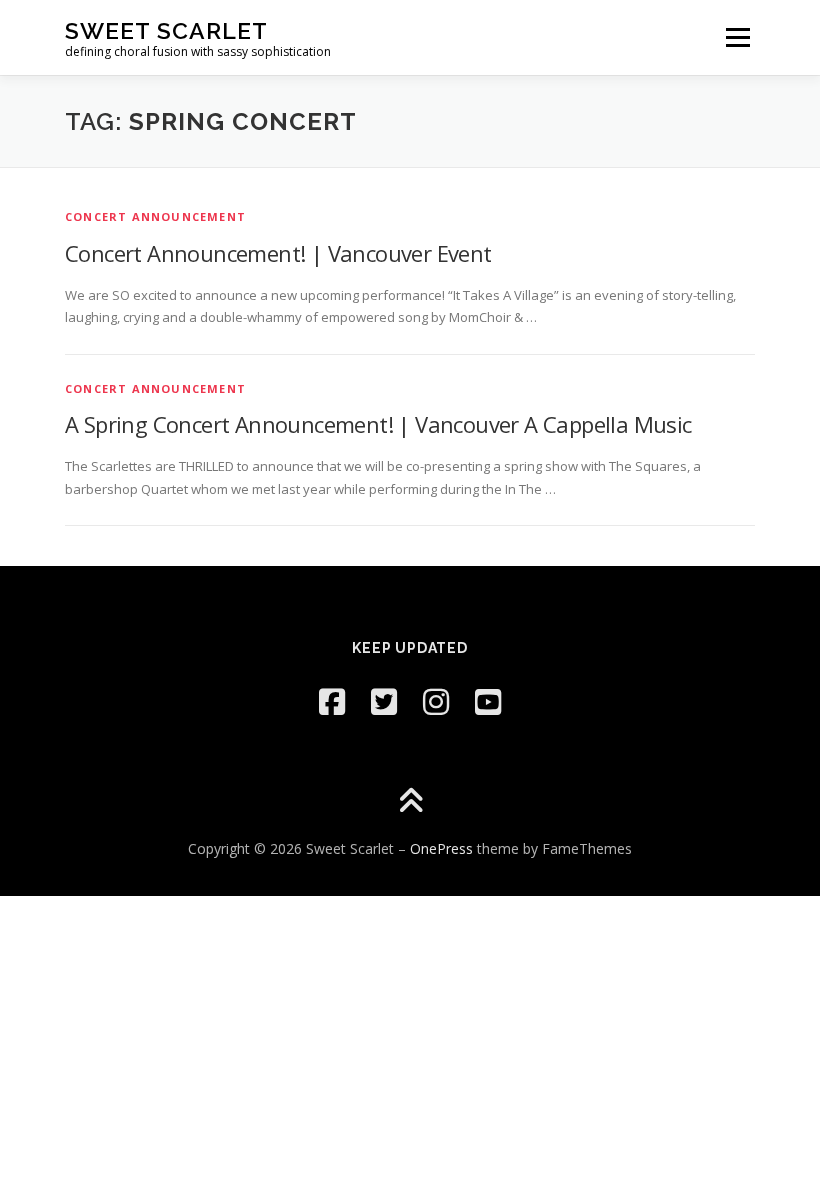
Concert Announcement (155, 216)
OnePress (441, 848)
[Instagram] (436, 701)
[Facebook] (332, 701)
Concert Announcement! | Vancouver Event (278, 253)
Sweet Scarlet (166, 30)
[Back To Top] (410, 802)
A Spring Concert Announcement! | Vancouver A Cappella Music (378, 424)
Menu (737, 37)
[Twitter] (384, 701)
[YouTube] (488, 701)
